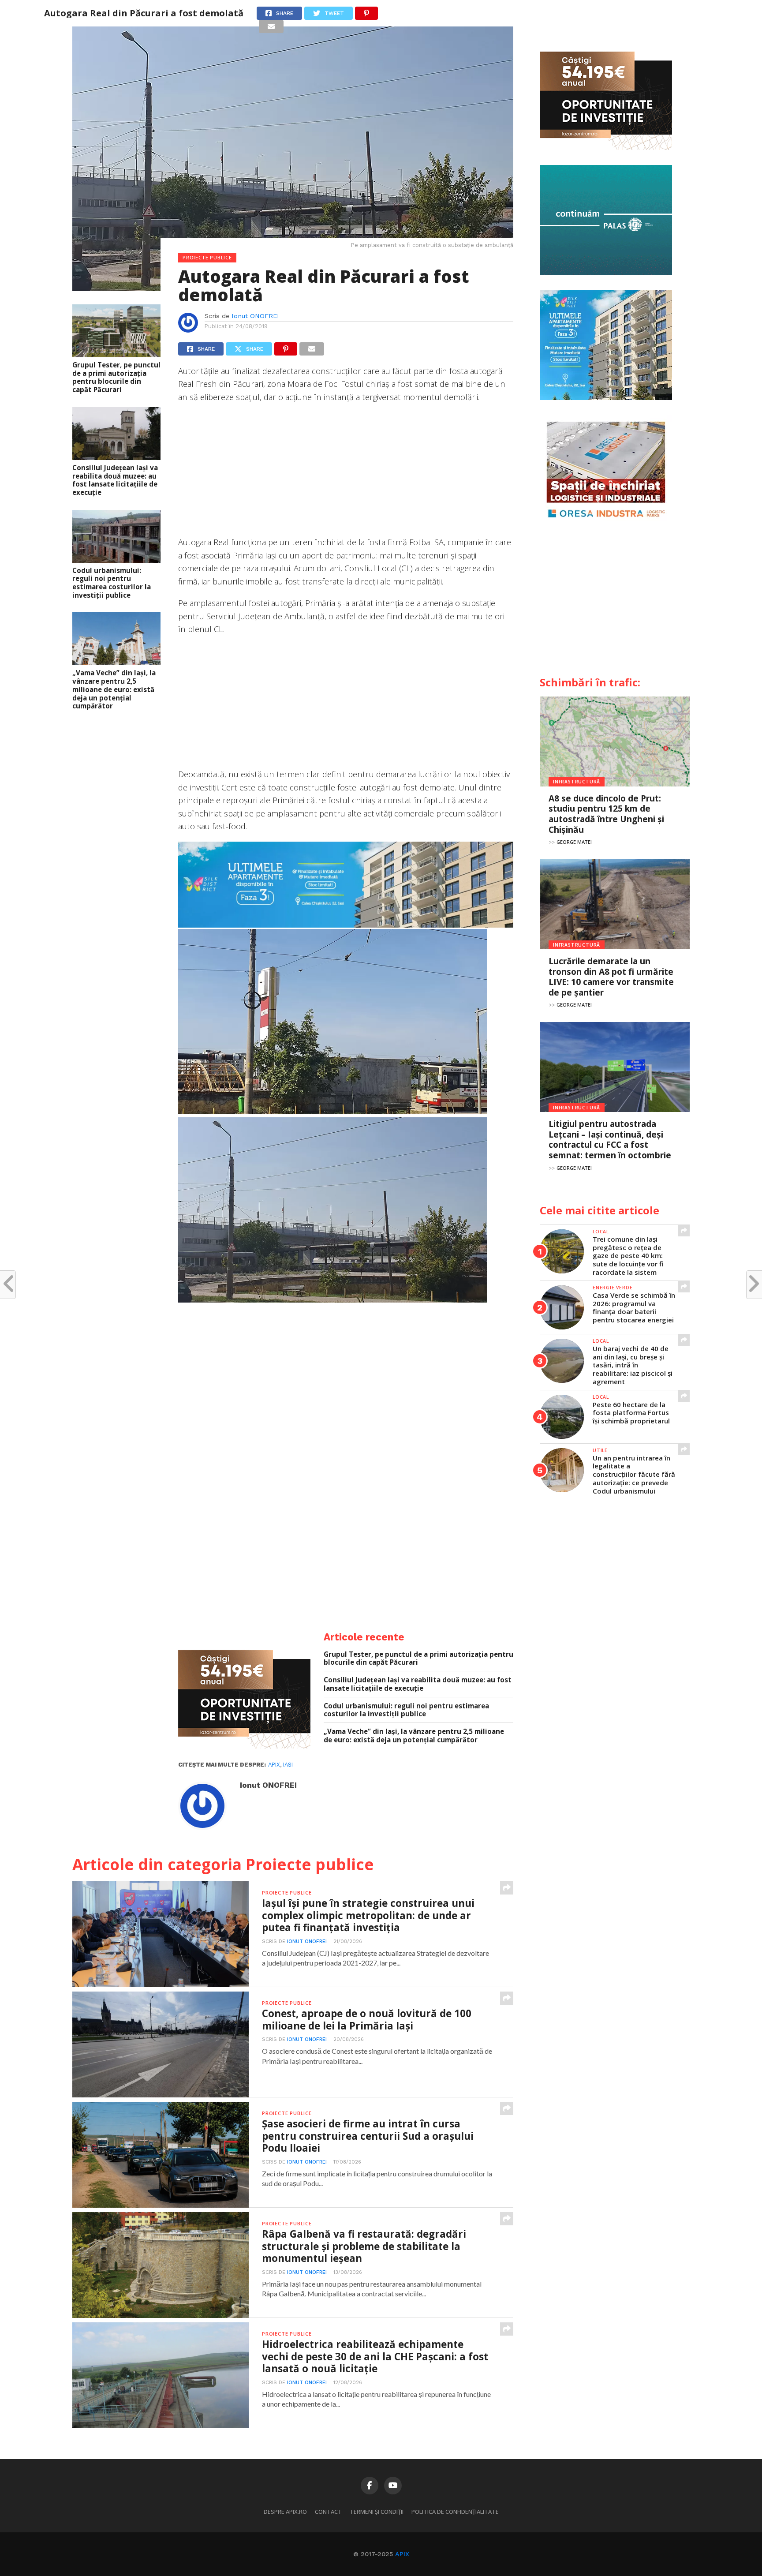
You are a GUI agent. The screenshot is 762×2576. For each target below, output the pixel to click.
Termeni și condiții (377, 2512)
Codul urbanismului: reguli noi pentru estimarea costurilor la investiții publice (112, 583)
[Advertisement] (346, 474)
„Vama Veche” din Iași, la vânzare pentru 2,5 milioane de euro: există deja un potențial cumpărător (114, 689)
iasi (288, 1765)
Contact (328, 2512)
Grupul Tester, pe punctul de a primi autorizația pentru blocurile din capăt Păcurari (116, 377)
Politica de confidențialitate (455, 2512)
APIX (402, 2554)
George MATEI (574, 842)
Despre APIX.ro (285, 2512)
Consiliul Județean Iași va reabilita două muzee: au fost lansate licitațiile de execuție (115, 480)
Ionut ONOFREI (255, 316)
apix (274, 1765)
